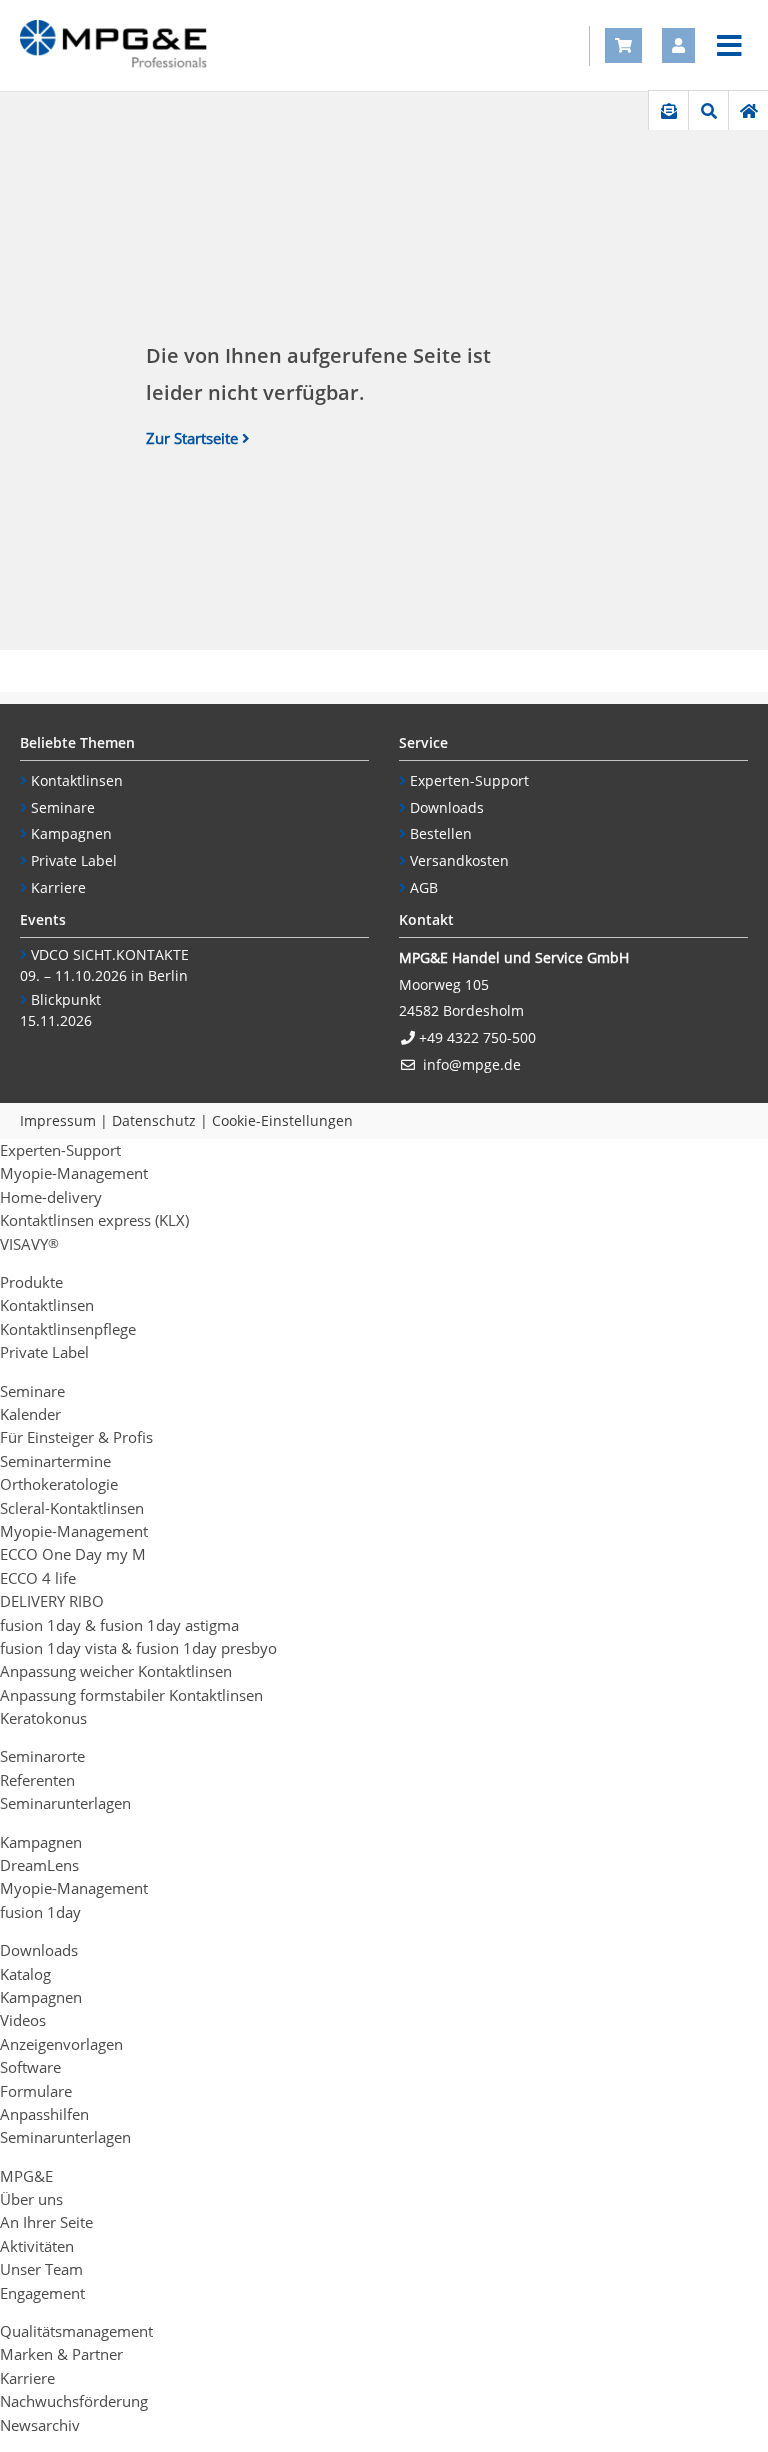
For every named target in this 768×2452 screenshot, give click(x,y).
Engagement (42, 2293)
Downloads (447, 807)
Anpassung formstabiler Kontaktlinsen (131, 1695)
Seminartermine (55, 1461)
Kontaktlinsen (77, 780)
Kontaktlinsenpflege (68, 1329)
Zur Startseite (192, 438)
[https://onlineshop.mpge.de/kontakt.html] (668, 111)
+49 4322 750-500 (477, 1037)
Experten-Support (469, 780)
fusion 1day (40, 1912)
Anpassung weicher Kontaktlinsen (116, 1671)
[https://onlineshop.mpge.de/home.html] (748, 111)
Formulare (36, 2091)
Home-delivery (51, 1197)
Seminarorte (42, 1756)
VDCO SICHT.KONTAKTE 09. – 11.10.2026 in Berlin (104, 965)
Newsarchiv (40, 2425)
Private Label (74, 860)
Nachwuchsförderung (74, 2401)
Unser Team (41, 2269)
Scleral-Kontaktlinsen (72, 1508)
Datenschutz (154, 1120)
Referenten (37, 1780)
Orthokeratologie (59, 1484)
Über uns (31, 2199)
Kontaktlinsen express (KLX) (94, 1220)
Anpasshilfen (44, 2114)
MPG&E (26, 2176)
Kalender (30, 1414)
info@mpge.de (472, 1064)
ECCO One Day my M (73, 1554)
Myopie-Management (74, 1173)
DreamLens (39, 1865)
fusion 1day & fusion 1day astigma (119, 1625)
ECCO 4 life (38, 1578)
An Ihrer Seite (46, 2222)
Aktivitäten (37, 2246)
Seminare (63, 807)
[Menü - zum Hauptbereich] (729, 46)
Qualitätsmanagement (76, 2331)
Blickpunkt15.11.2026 (60, 1010)
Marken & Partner (61, 2354)
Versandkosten (459, 860)
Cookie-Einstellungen (282, 1120)
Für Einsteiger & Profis (76, 1437)
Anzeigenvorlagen (61, 2044)
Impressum (58, 1120)
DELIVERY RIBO (52, 1601)
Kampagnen (71, 833)
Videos (23, 2020)
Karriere (58, 887)
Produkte (31, 1282)
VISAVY (29, 1244)
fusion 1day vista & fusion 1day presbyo (138, 1648)
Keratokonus (43, 1718)
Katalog (25, 1974)
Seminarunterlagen (65, 1803)
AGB (424, 887)
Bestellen (441, 833)
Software (30, 2067)
